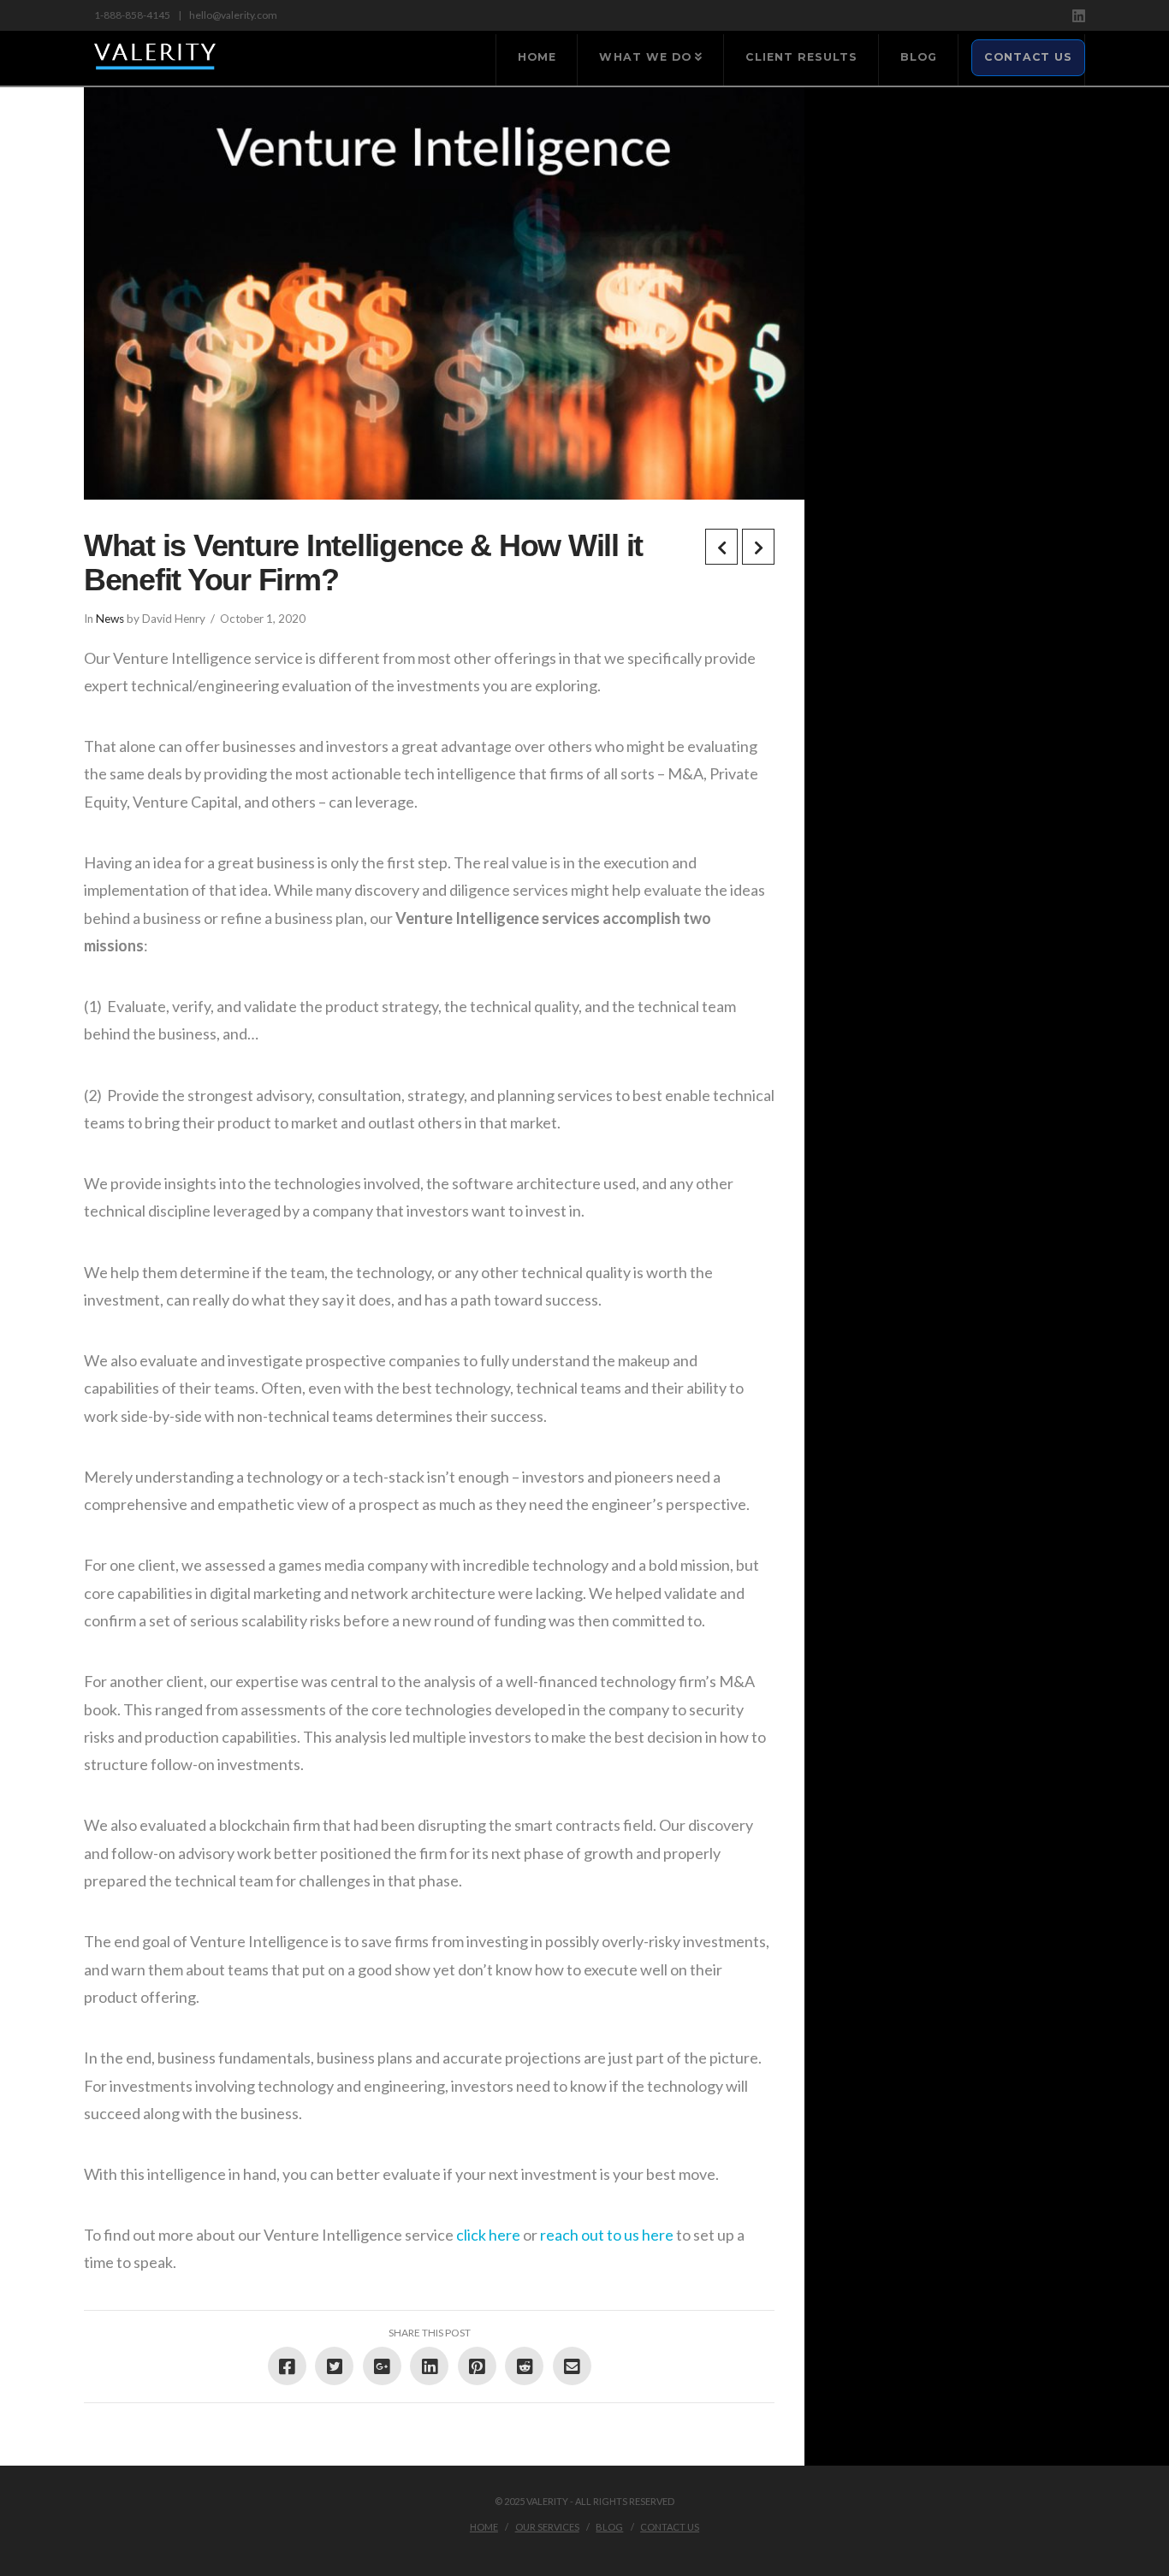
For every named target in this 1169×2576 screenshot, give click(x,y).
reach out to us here (607, 2235)
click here (488, 2235)
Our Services (547, 2527)
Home (484, 2527)
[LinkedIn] (1079, 16)
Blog (609, 2527)
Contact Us (670, 2527)
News (110, 619)
